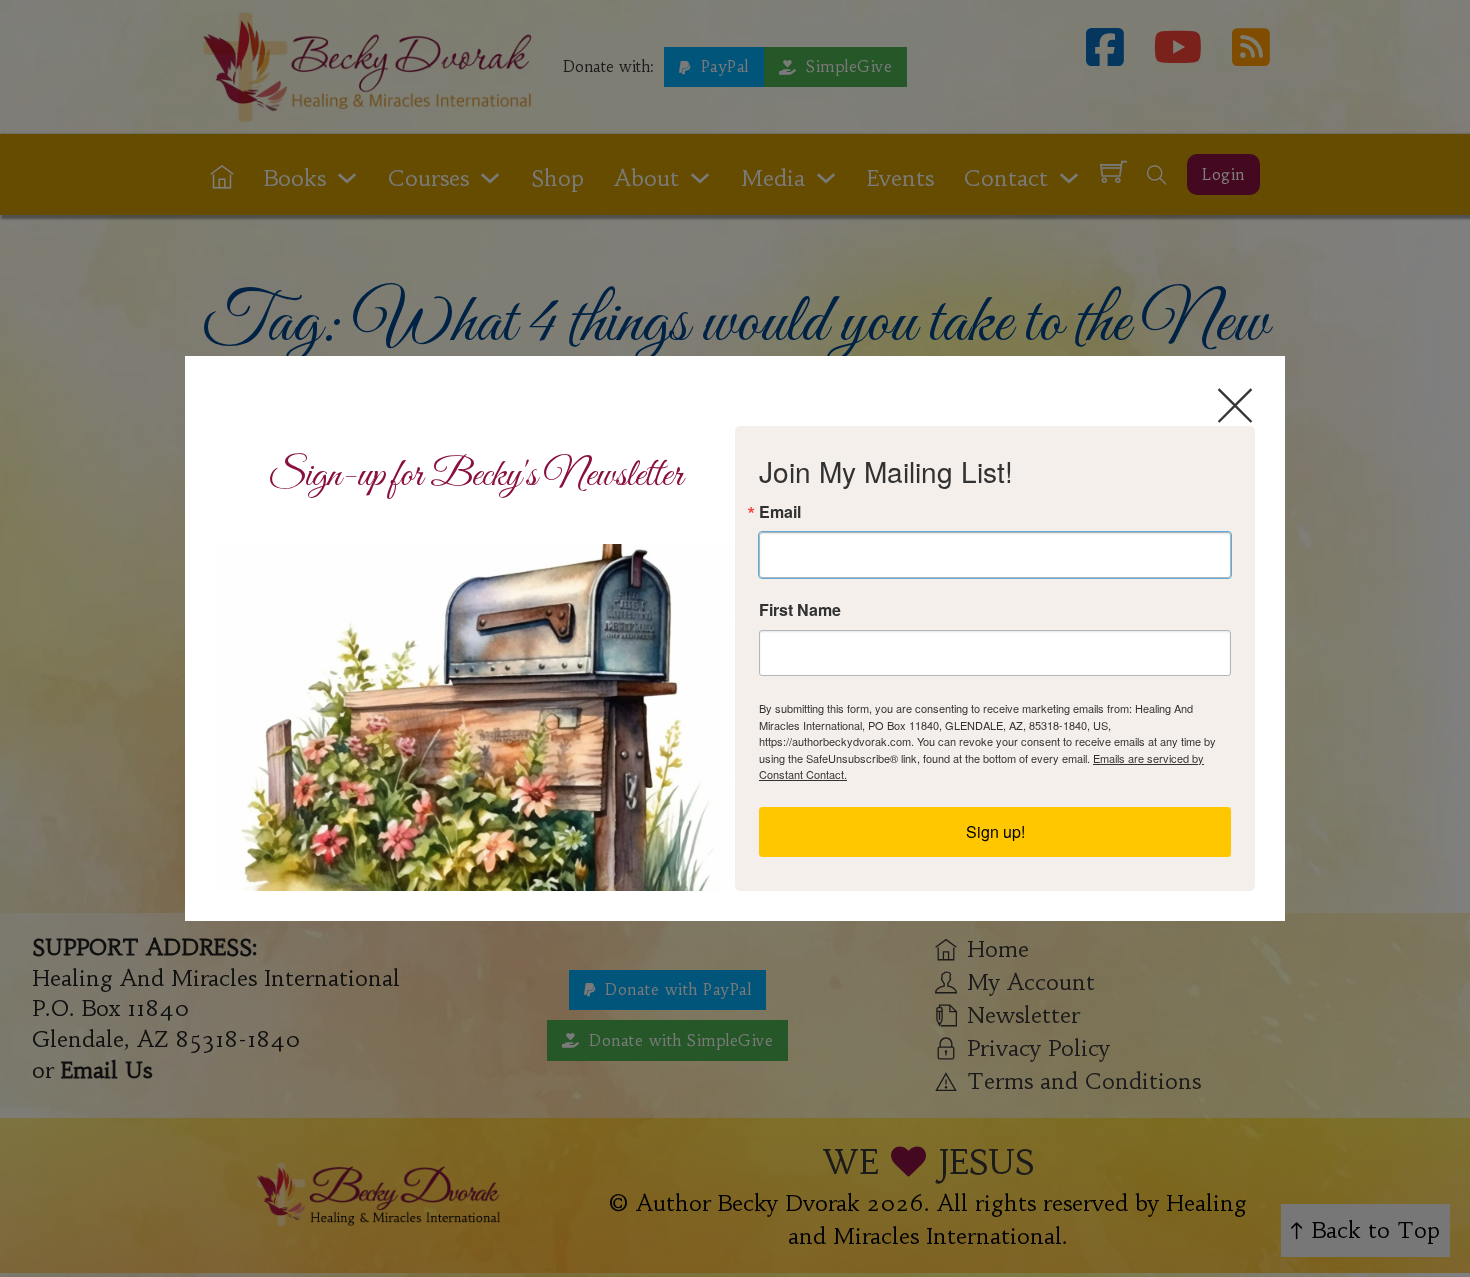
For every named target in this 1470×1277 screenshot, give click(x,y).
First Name (800, 610)
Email (780, 512)
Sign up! (995, 831)
